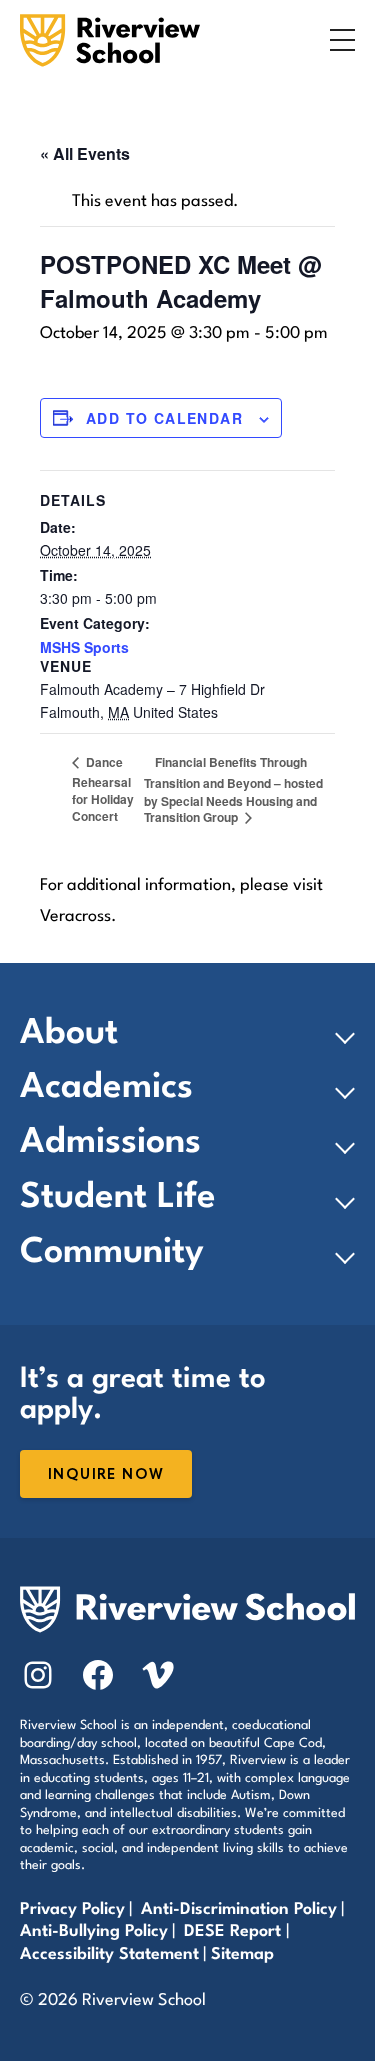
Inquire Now (106, 1474)
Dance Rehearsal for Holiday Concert (103, 789)
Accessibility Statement (109, 1954)
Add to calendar (164, 418)
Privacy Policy (72, 1909)
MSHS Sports (84, 647)
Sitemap (242, 1954)
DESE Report (235, 1931)
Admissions (110, 1143)
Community (112, 1253)
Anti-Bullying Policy (94, 1931)
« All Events (85, 153)
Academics (106, 1088)
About (69, 1034)
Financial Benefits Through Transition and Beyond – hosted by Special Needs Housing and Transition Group (233, 789)
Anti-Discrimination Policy (239, 1909)
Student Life (118, 1198)
